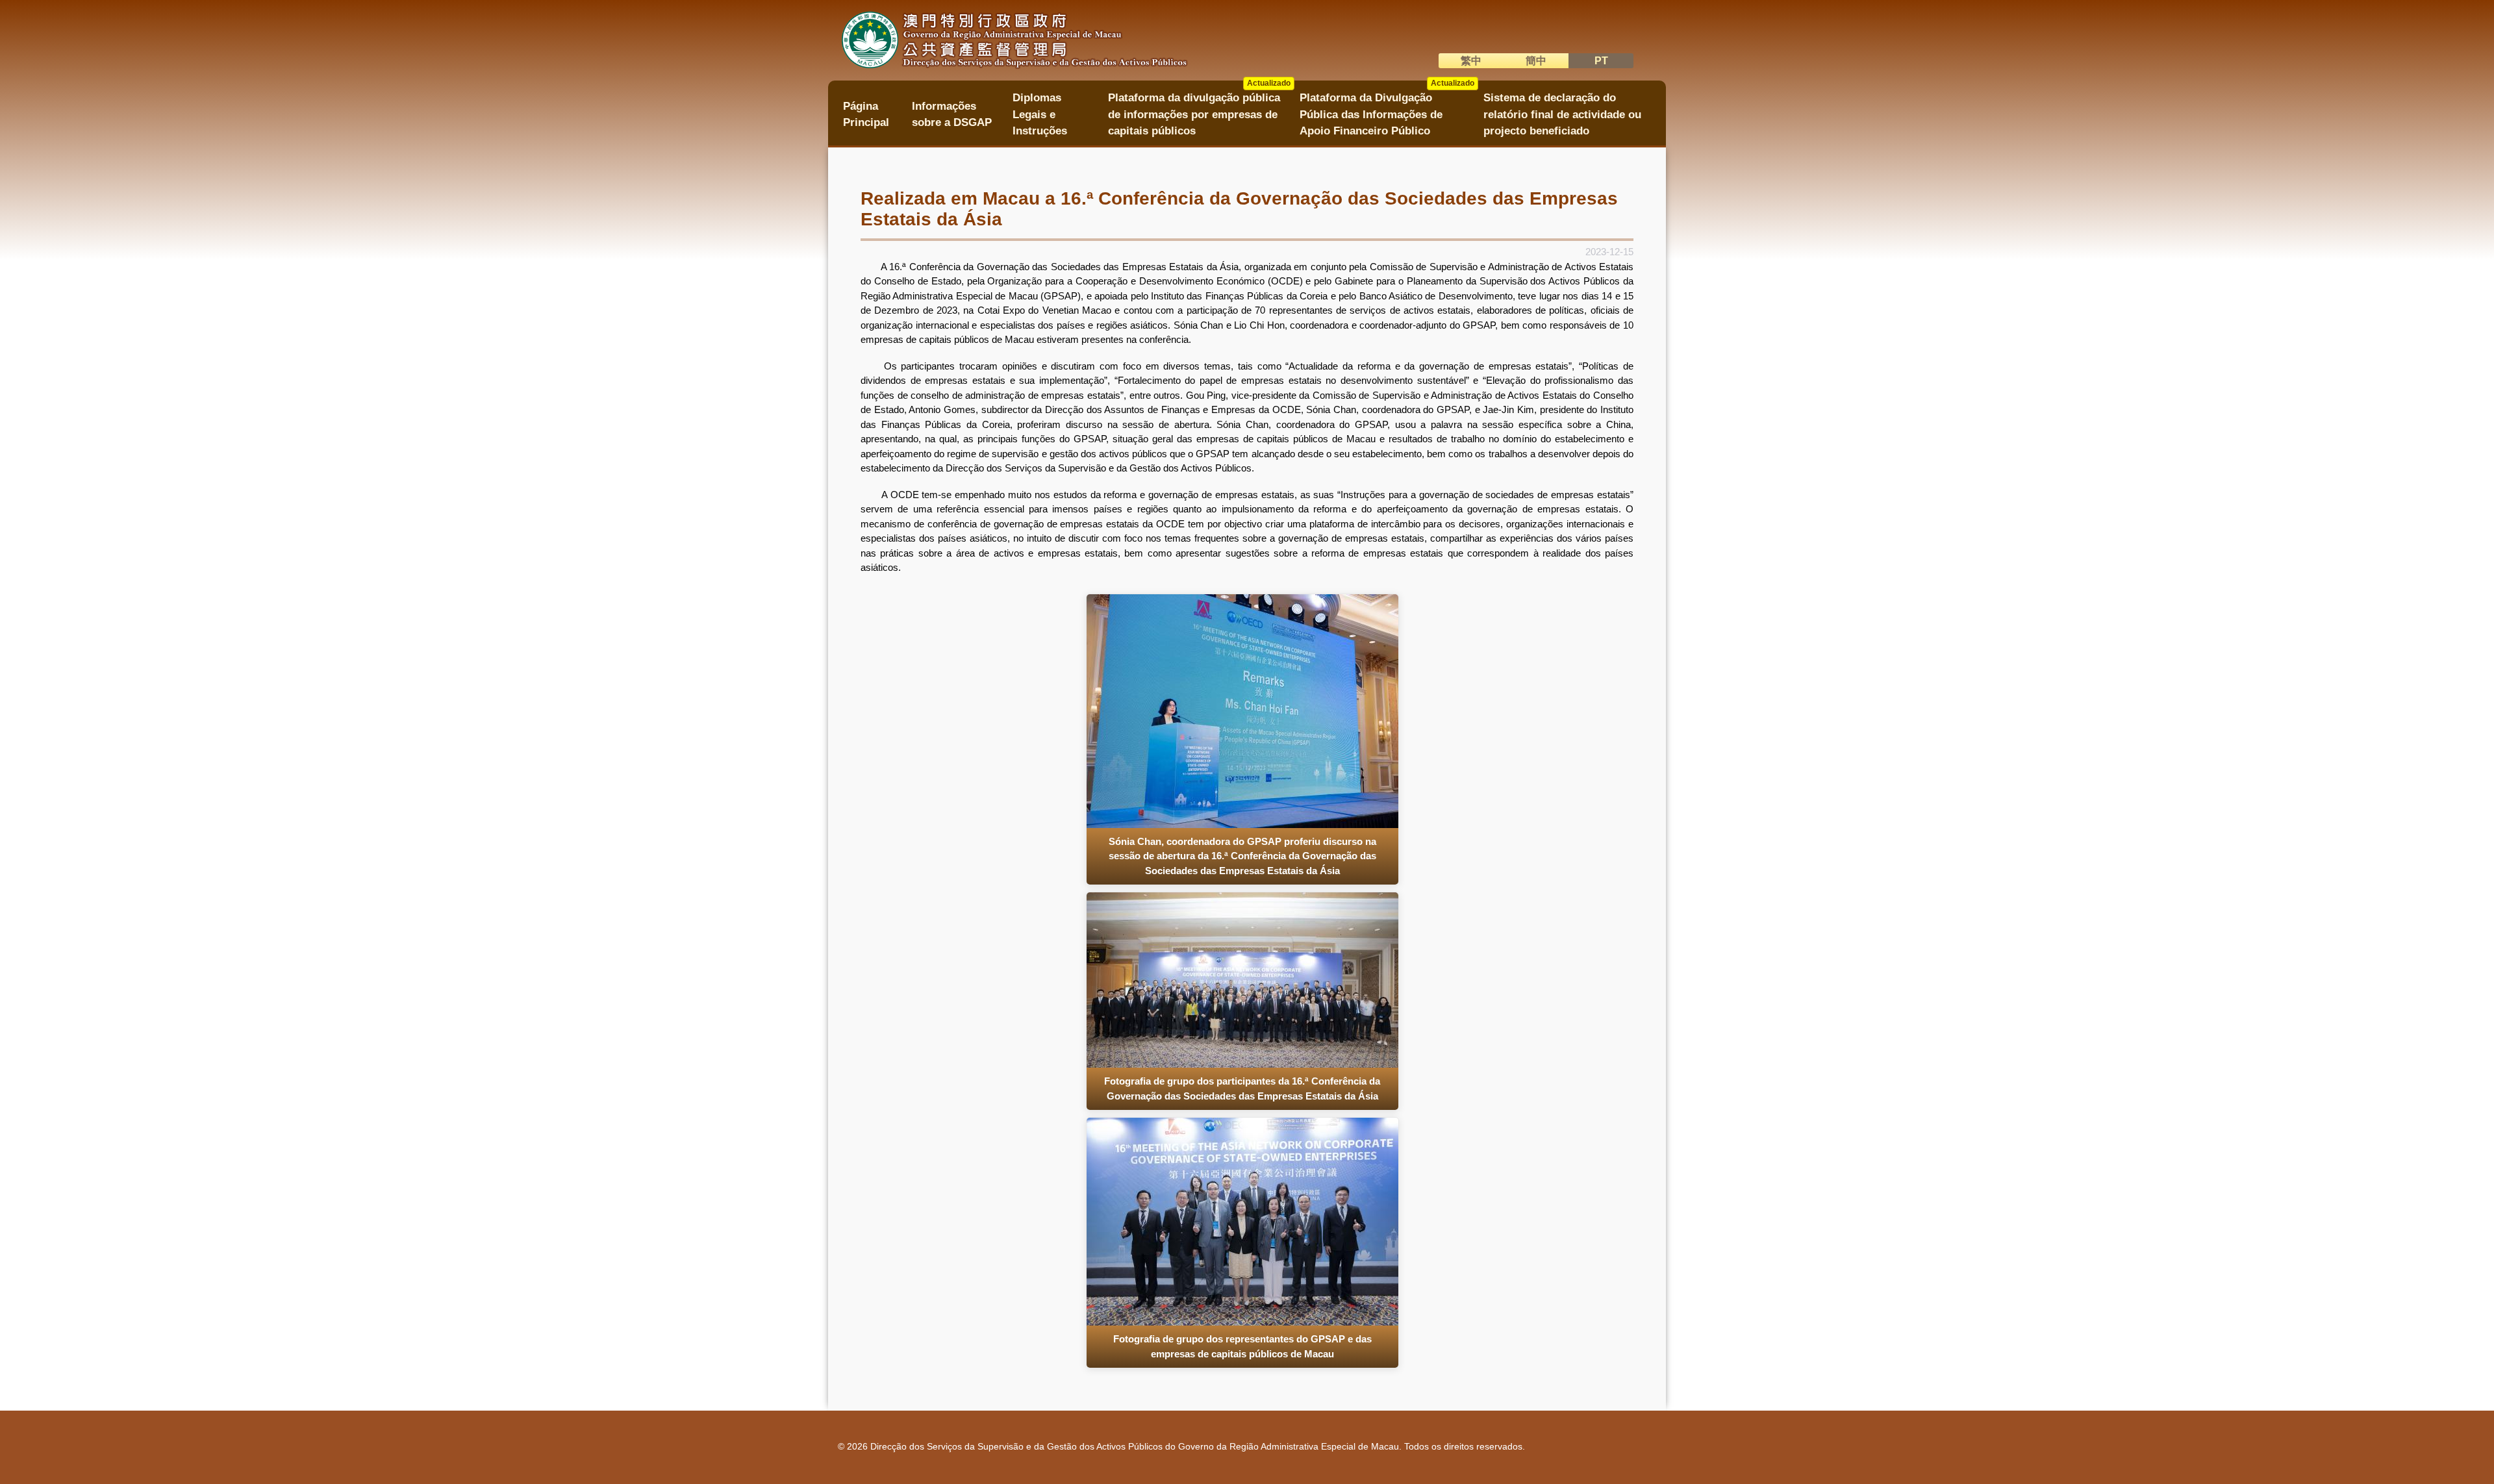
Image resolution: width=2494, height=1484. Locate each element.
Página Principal (866, 114)
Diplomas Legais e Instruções (1040, 114)
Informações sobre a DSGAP (952, 114)
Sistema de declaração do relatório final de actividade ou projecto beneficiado (1562, 114)
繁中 (1471, 61)
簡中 (1536, 61)
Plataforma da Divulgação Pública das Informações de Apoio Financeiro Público (1387, 110)
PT (1601, 61)
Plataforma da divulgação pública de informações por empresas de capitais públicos (1199, 110)
